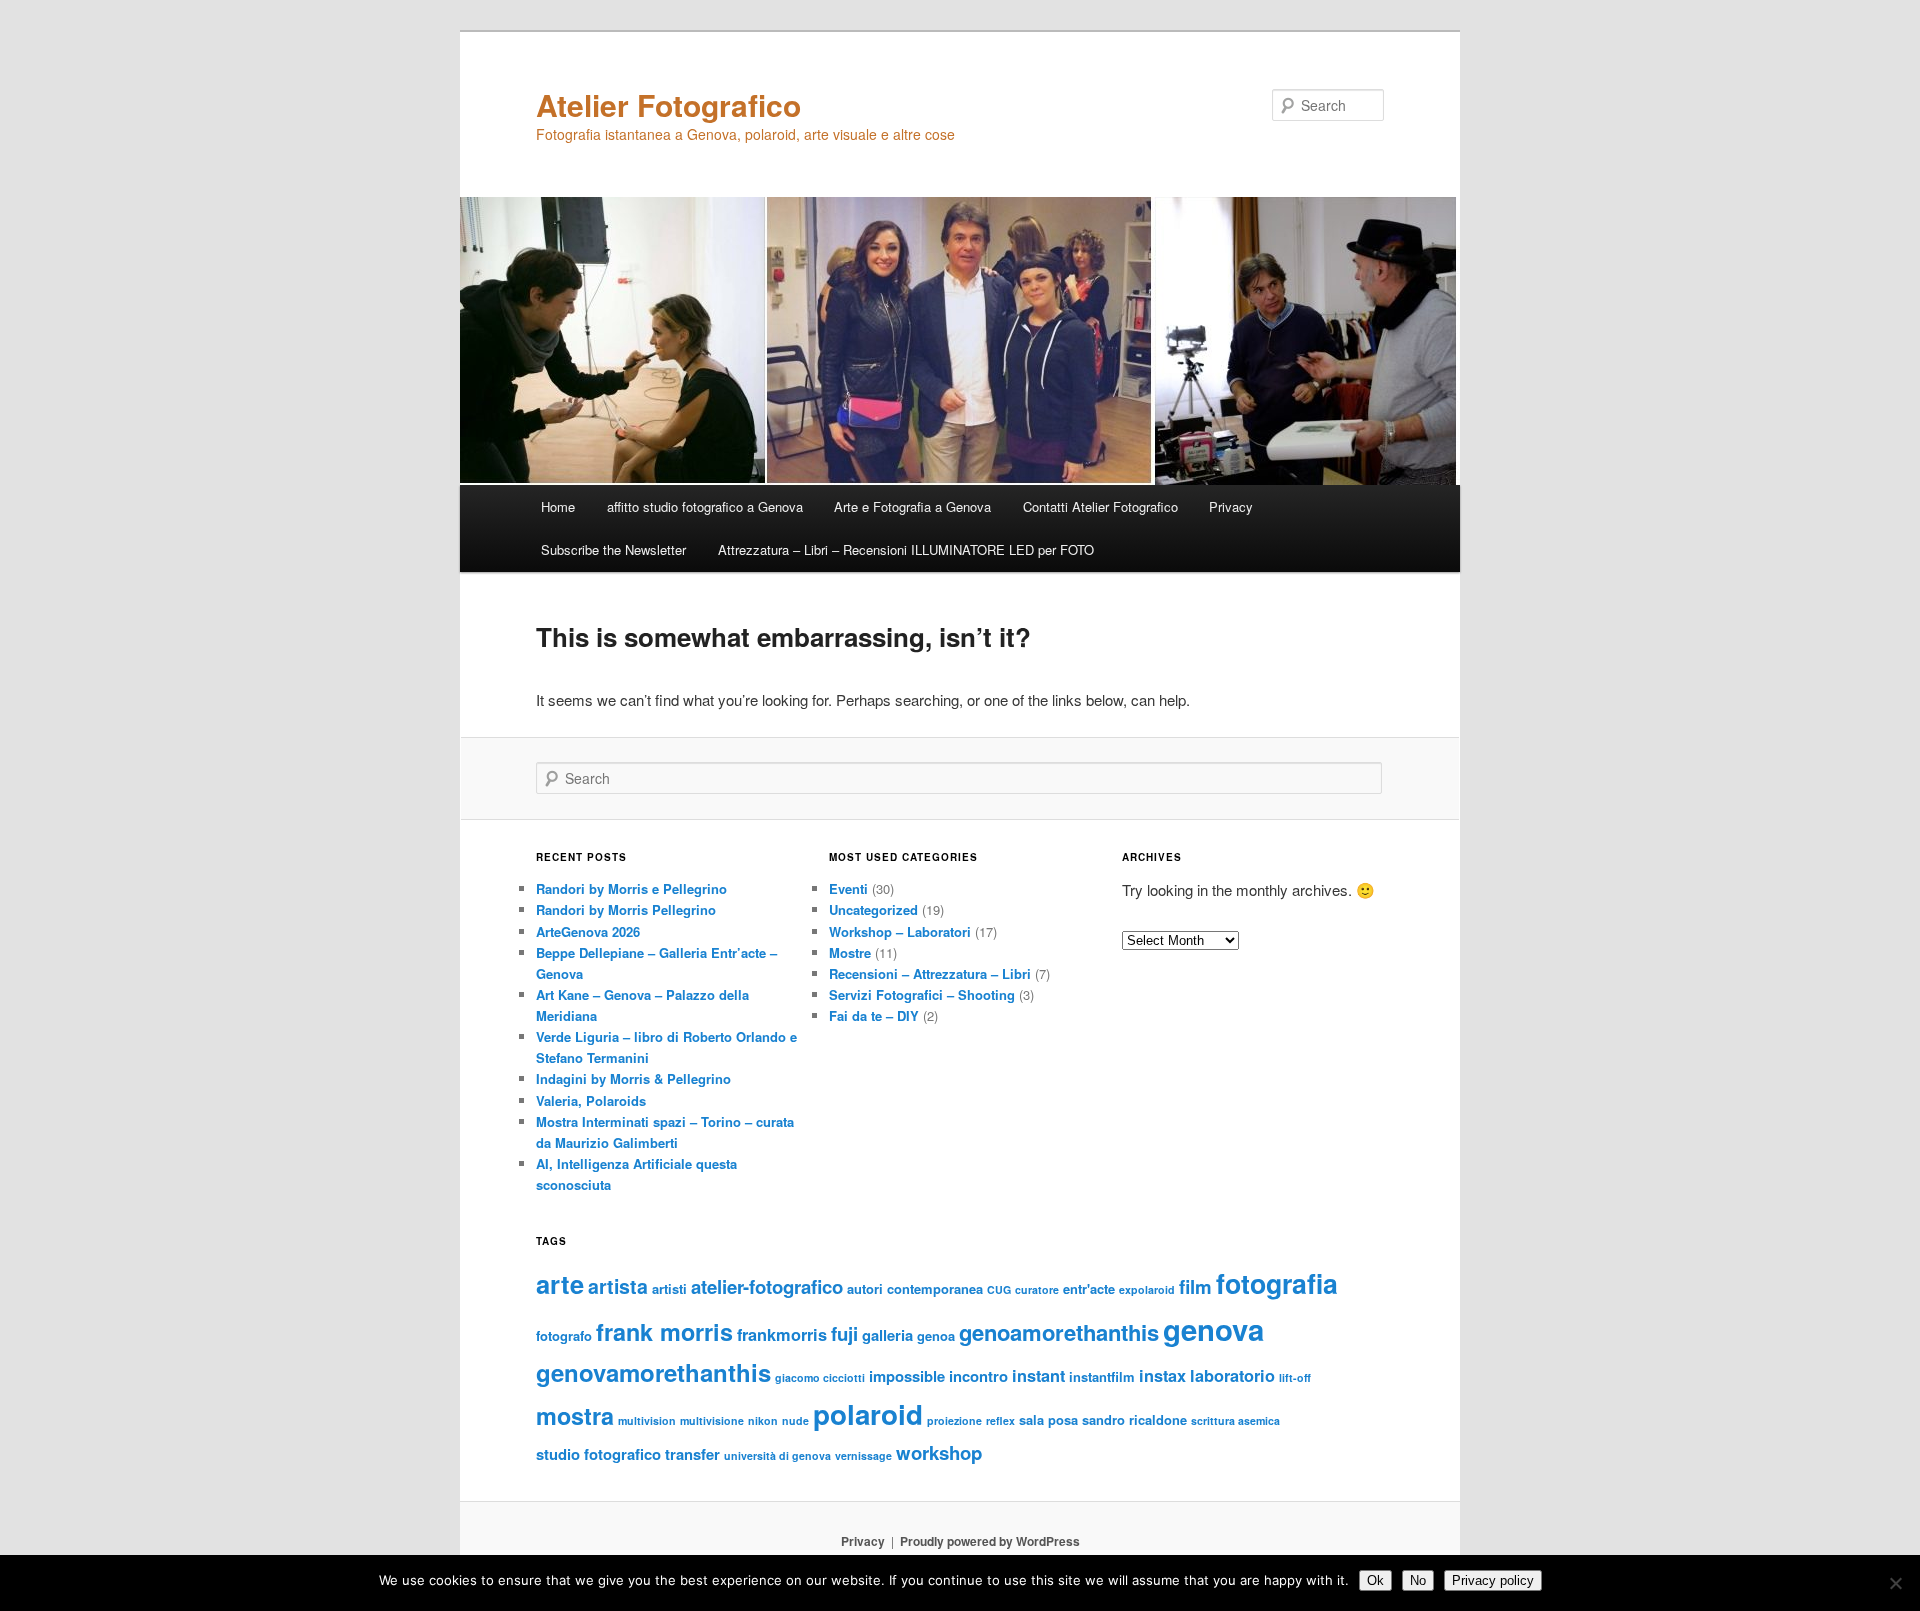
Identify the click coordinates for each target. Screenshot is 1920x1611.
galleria (887, 1335)
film (1195, 1286)
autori (865, 1288)
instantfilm (1102, 1376)
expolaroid (1147, 1289)
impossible (907, 1376)
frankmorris (782, 1334)
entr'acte (1089, 1288)
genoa (936, 1335)
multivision (647, 1420)
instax (1162, 1375)
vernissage (863, 1455)
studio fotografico (598, 1454)
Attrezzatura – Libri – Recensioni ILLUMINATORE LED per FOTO (906, 549)
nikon (763, 1420)
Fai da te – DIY (874, 1015)
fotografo (564, 1335)
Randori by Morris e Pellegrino (631, 888)
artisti (669, 1288)
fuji (844, 1333)
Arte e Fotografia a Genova (912, 506)
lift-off (1295, 1377)
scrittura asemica (1235, 1420)
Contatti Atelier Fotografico (1100, 506)
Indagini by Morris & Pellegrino (633, 1078)
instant (1038, 1375)
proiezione (954, 1420)
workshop (939, 1452)
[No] (1895, 1583)
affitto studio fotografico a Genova (705, 506)
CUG (999, 1289)
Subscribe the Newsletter (613, 549)
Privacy (1231, 506)
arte (560, 1283)
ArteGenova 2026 (588, 931)
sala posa (1048, 1419)
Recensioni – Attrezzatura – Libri (930, 973)
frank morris (664, 1331)
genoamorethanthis (1059, 1332)
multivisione (712, 1420)
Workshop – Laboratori (900, 931)
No (1418, 1580)
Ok (1375, 1580)
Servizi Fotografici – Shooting (922, 994)
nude (795, 1420)
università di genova (777, 1455)
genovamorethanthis (653, 1372)
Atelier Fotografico (668, 104)
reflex (1000, 1420)
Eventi (848, 888)
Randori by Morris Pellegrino (626, 909)
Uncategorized (873, 909)
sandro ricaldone (1134, 1419)
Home (558, 506)
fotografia (1277, 1283)
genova (1213, 1329)
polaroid (868, 1414)
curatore (1037, 1289)
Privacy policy (1493, 1580)
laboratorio (1232, 1375)
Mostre (850, 952)
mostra (575, 1415)
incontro (978, 1376)
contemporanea (935, 1288)
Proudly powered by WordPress (990, 1541)
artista (618, 1286)
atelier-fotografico (767, 1286)
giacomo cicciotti (820, 1377)
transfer (692, 1454)
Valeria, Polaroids (591, 1100)
